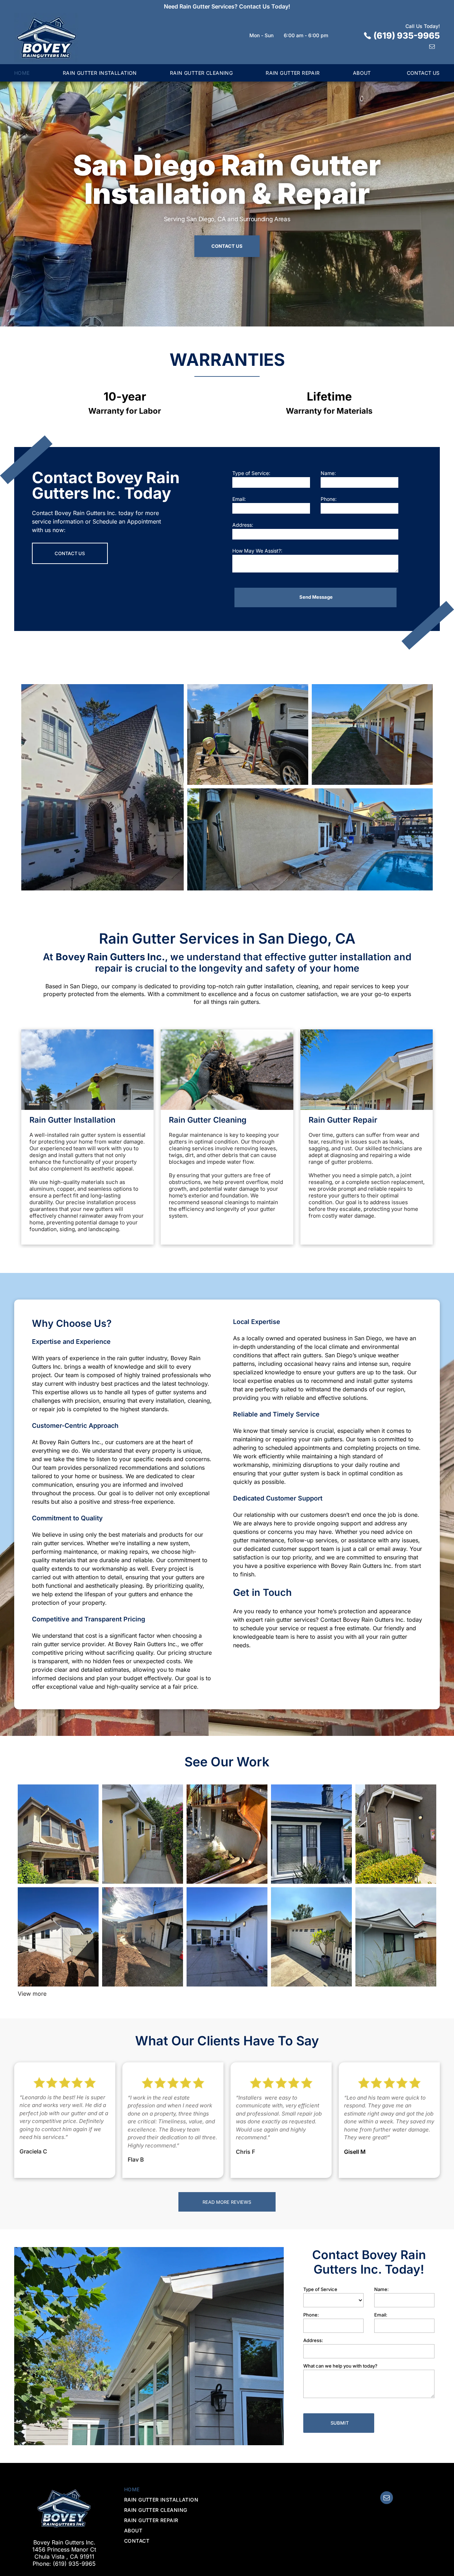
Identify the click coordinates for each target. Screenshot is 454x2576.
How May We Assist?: (257, 551)
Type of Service (320, 2289)
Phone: (329, 499)
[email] (432, 47)
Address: (243, 525)
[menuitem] (38, 73)
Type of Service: (251, 473)
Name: (328, 473)
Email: (239, 499)
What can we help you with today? (340, 2366)
